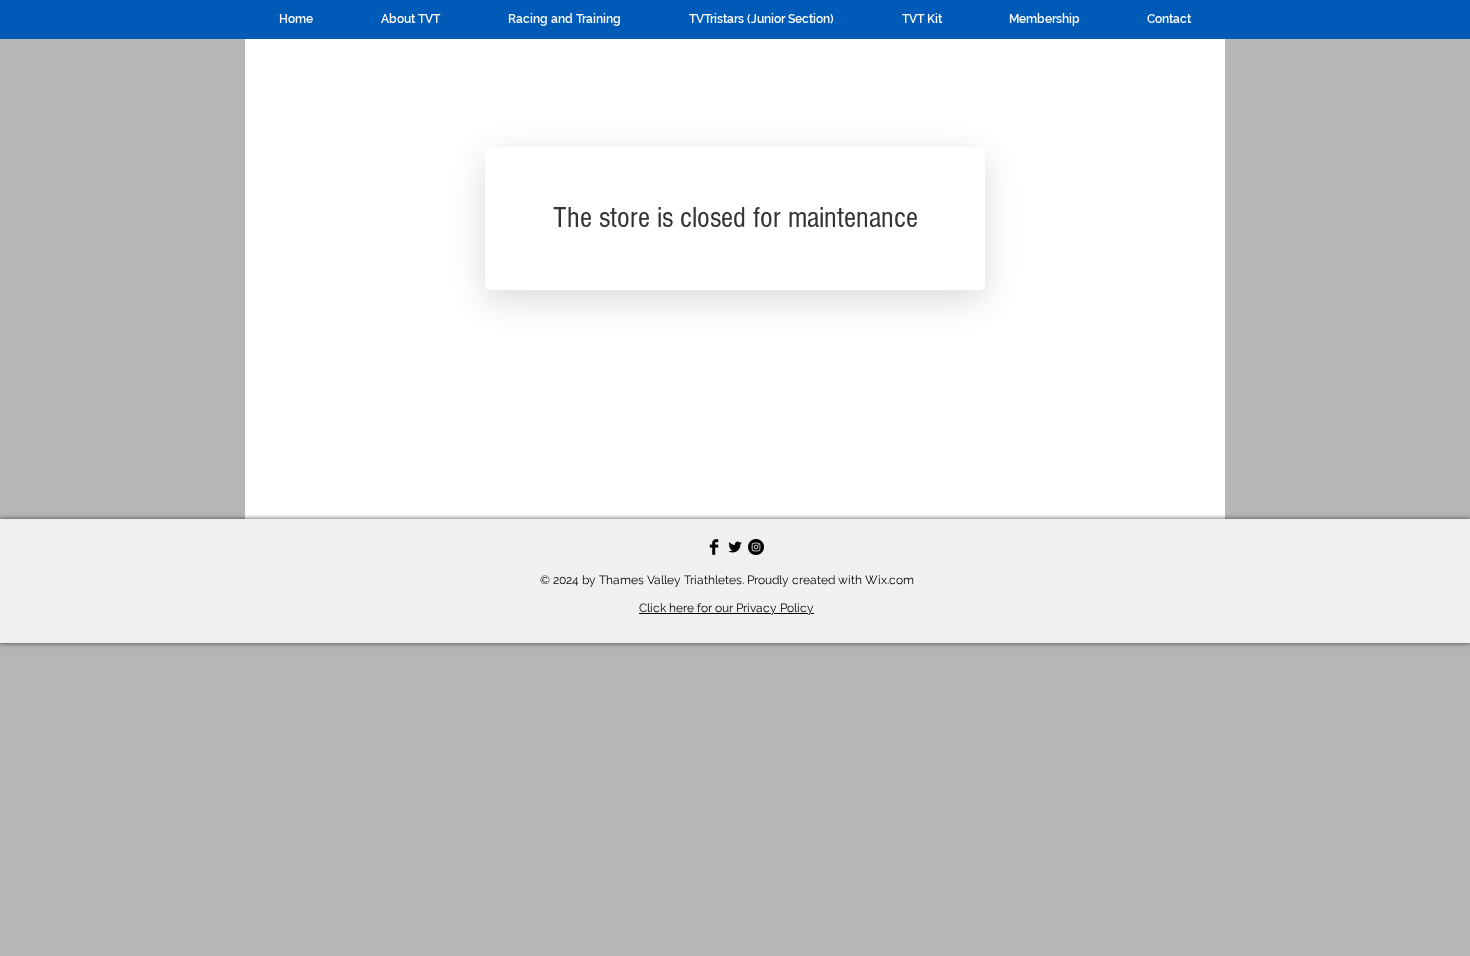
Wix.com (889, 580)
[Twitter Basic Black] (735, 547)
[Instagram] (756, 547)
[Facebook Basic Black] (714, 547)
